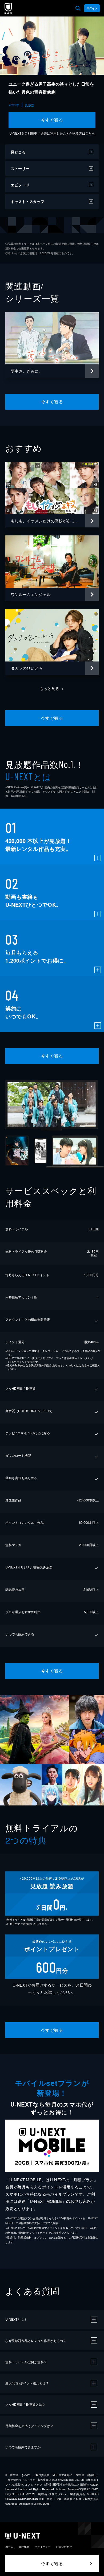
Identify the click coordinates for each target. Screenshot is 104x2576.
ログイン (92, 8)
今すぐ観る (52, 120)
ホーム (9, 2547)
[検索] (78, 8)
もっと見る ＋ (52, 688)
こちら (90, 133)
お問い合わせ (64, 2547)
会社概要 (24, 2547)
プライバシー (43, 2547)
